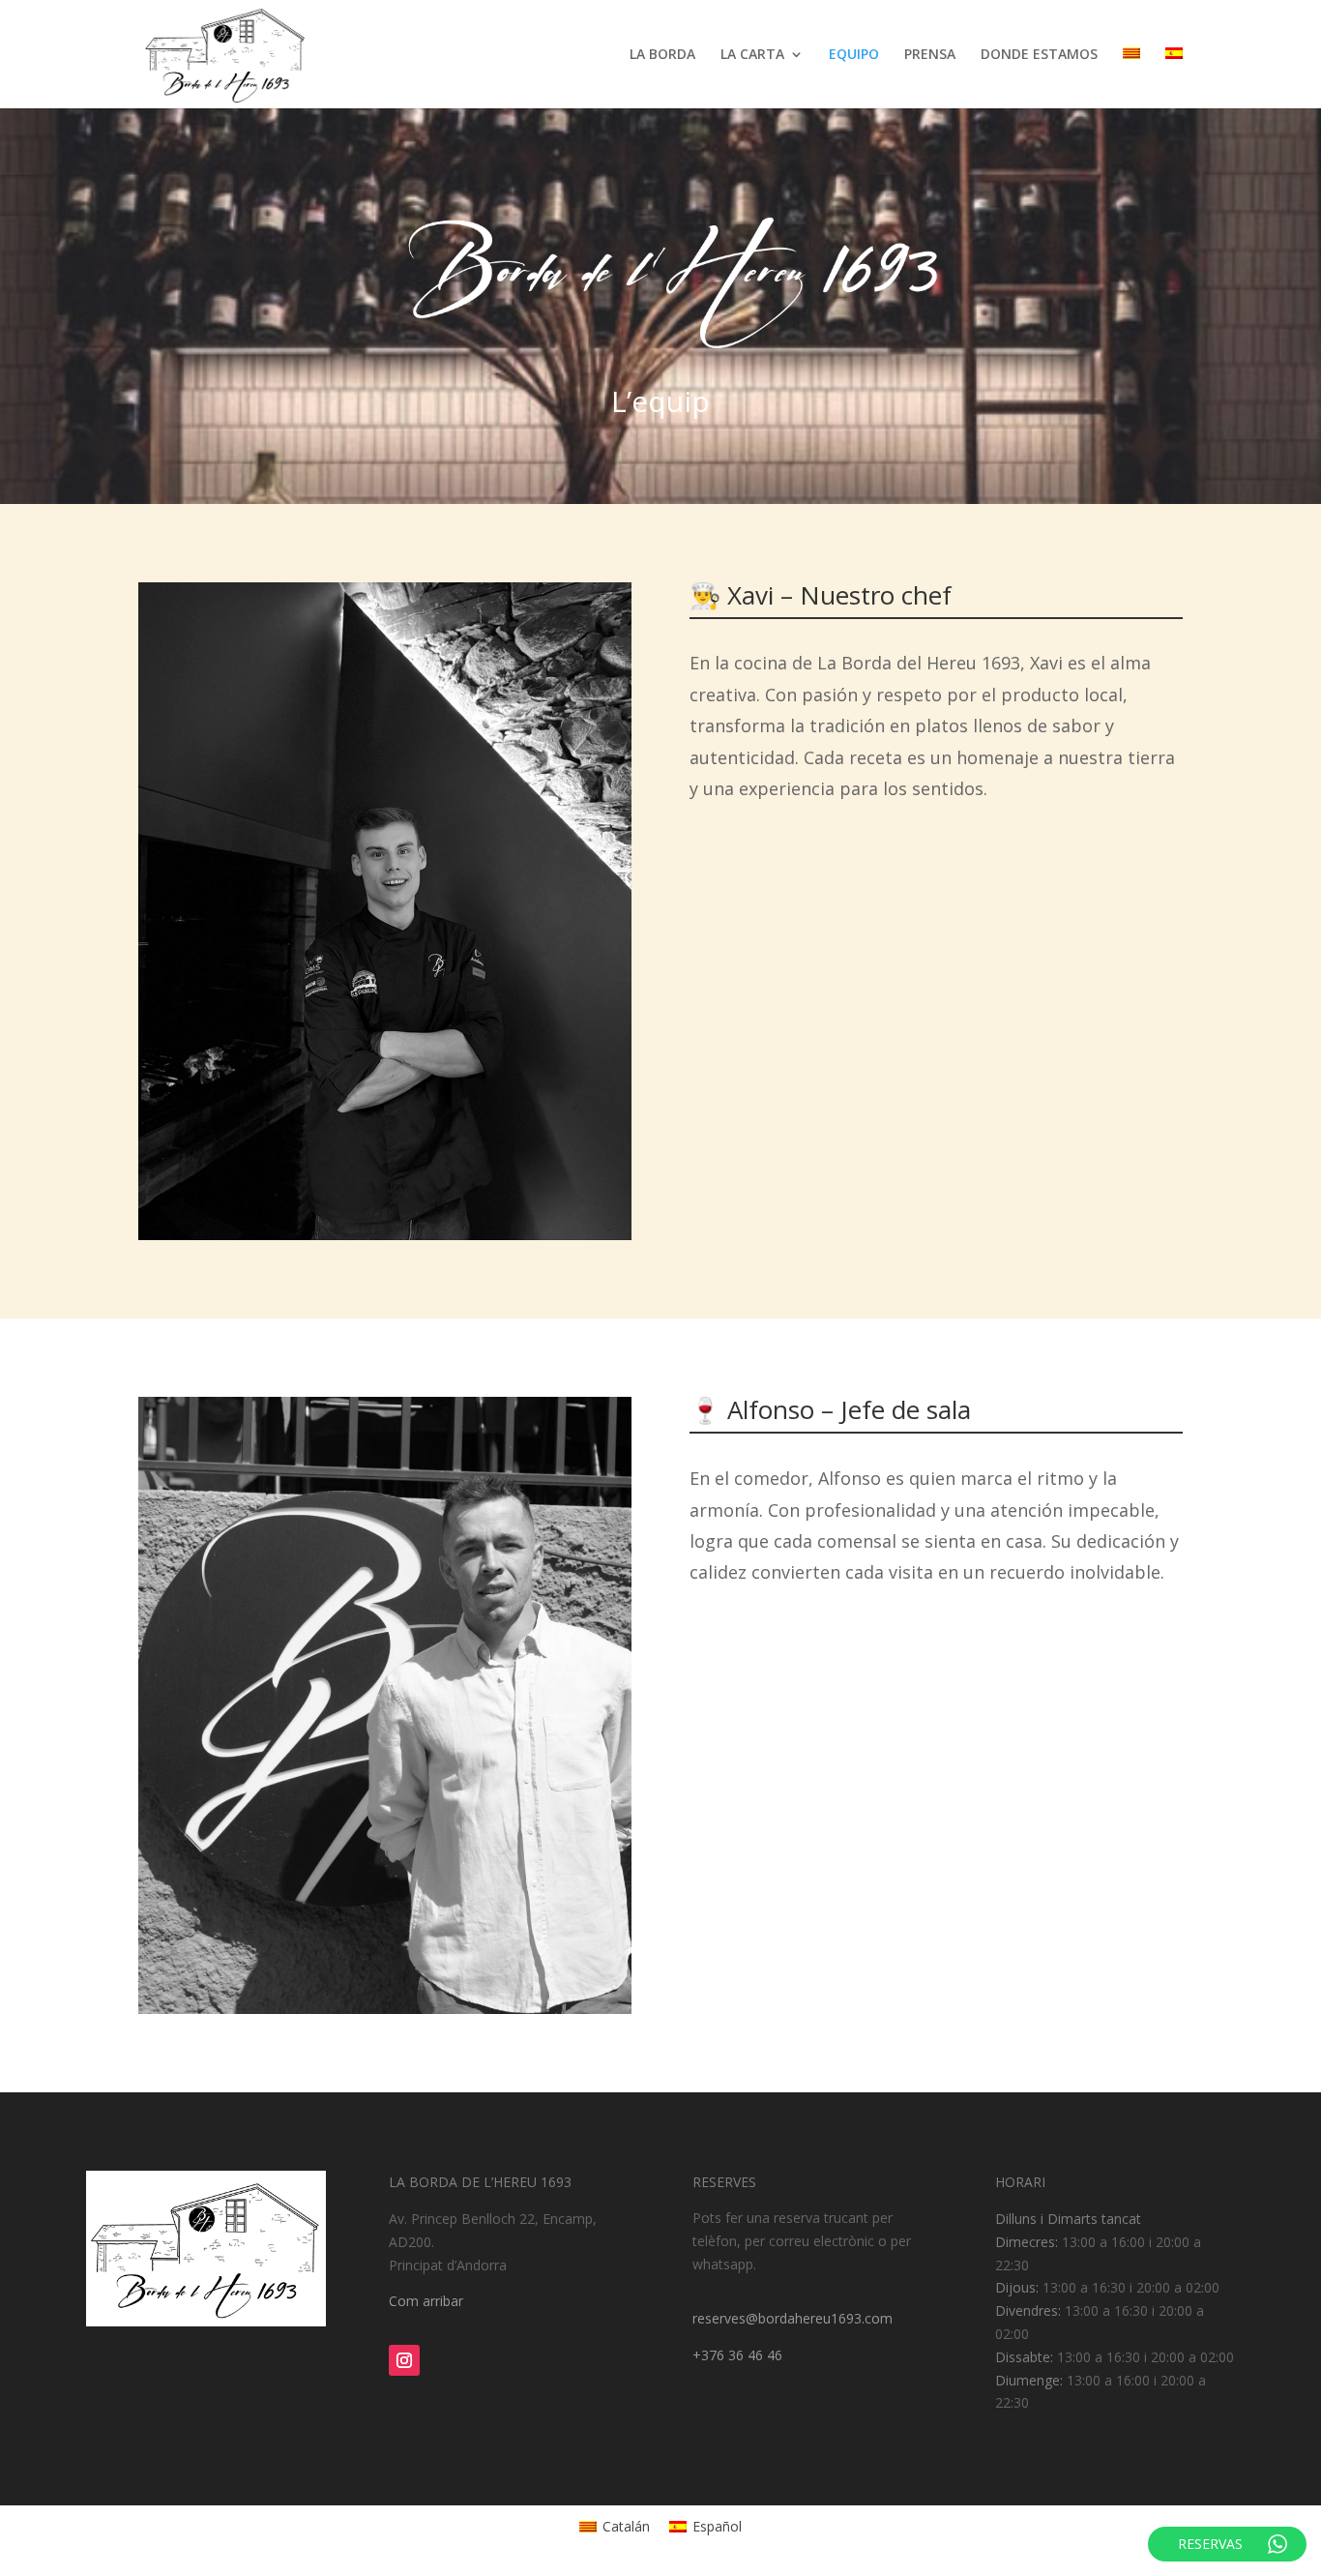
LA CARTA (752, 55)
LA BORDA (662, 55)
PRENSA (930, 55)
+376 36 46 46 (737, 2355)
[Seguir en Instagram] (404, 2360)
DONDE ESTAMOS (1039, 55)
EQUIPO (854, 55)
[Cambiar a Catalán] (1131, 78)
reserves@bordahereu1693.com (793, 2318)
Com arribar (426, 2301)
